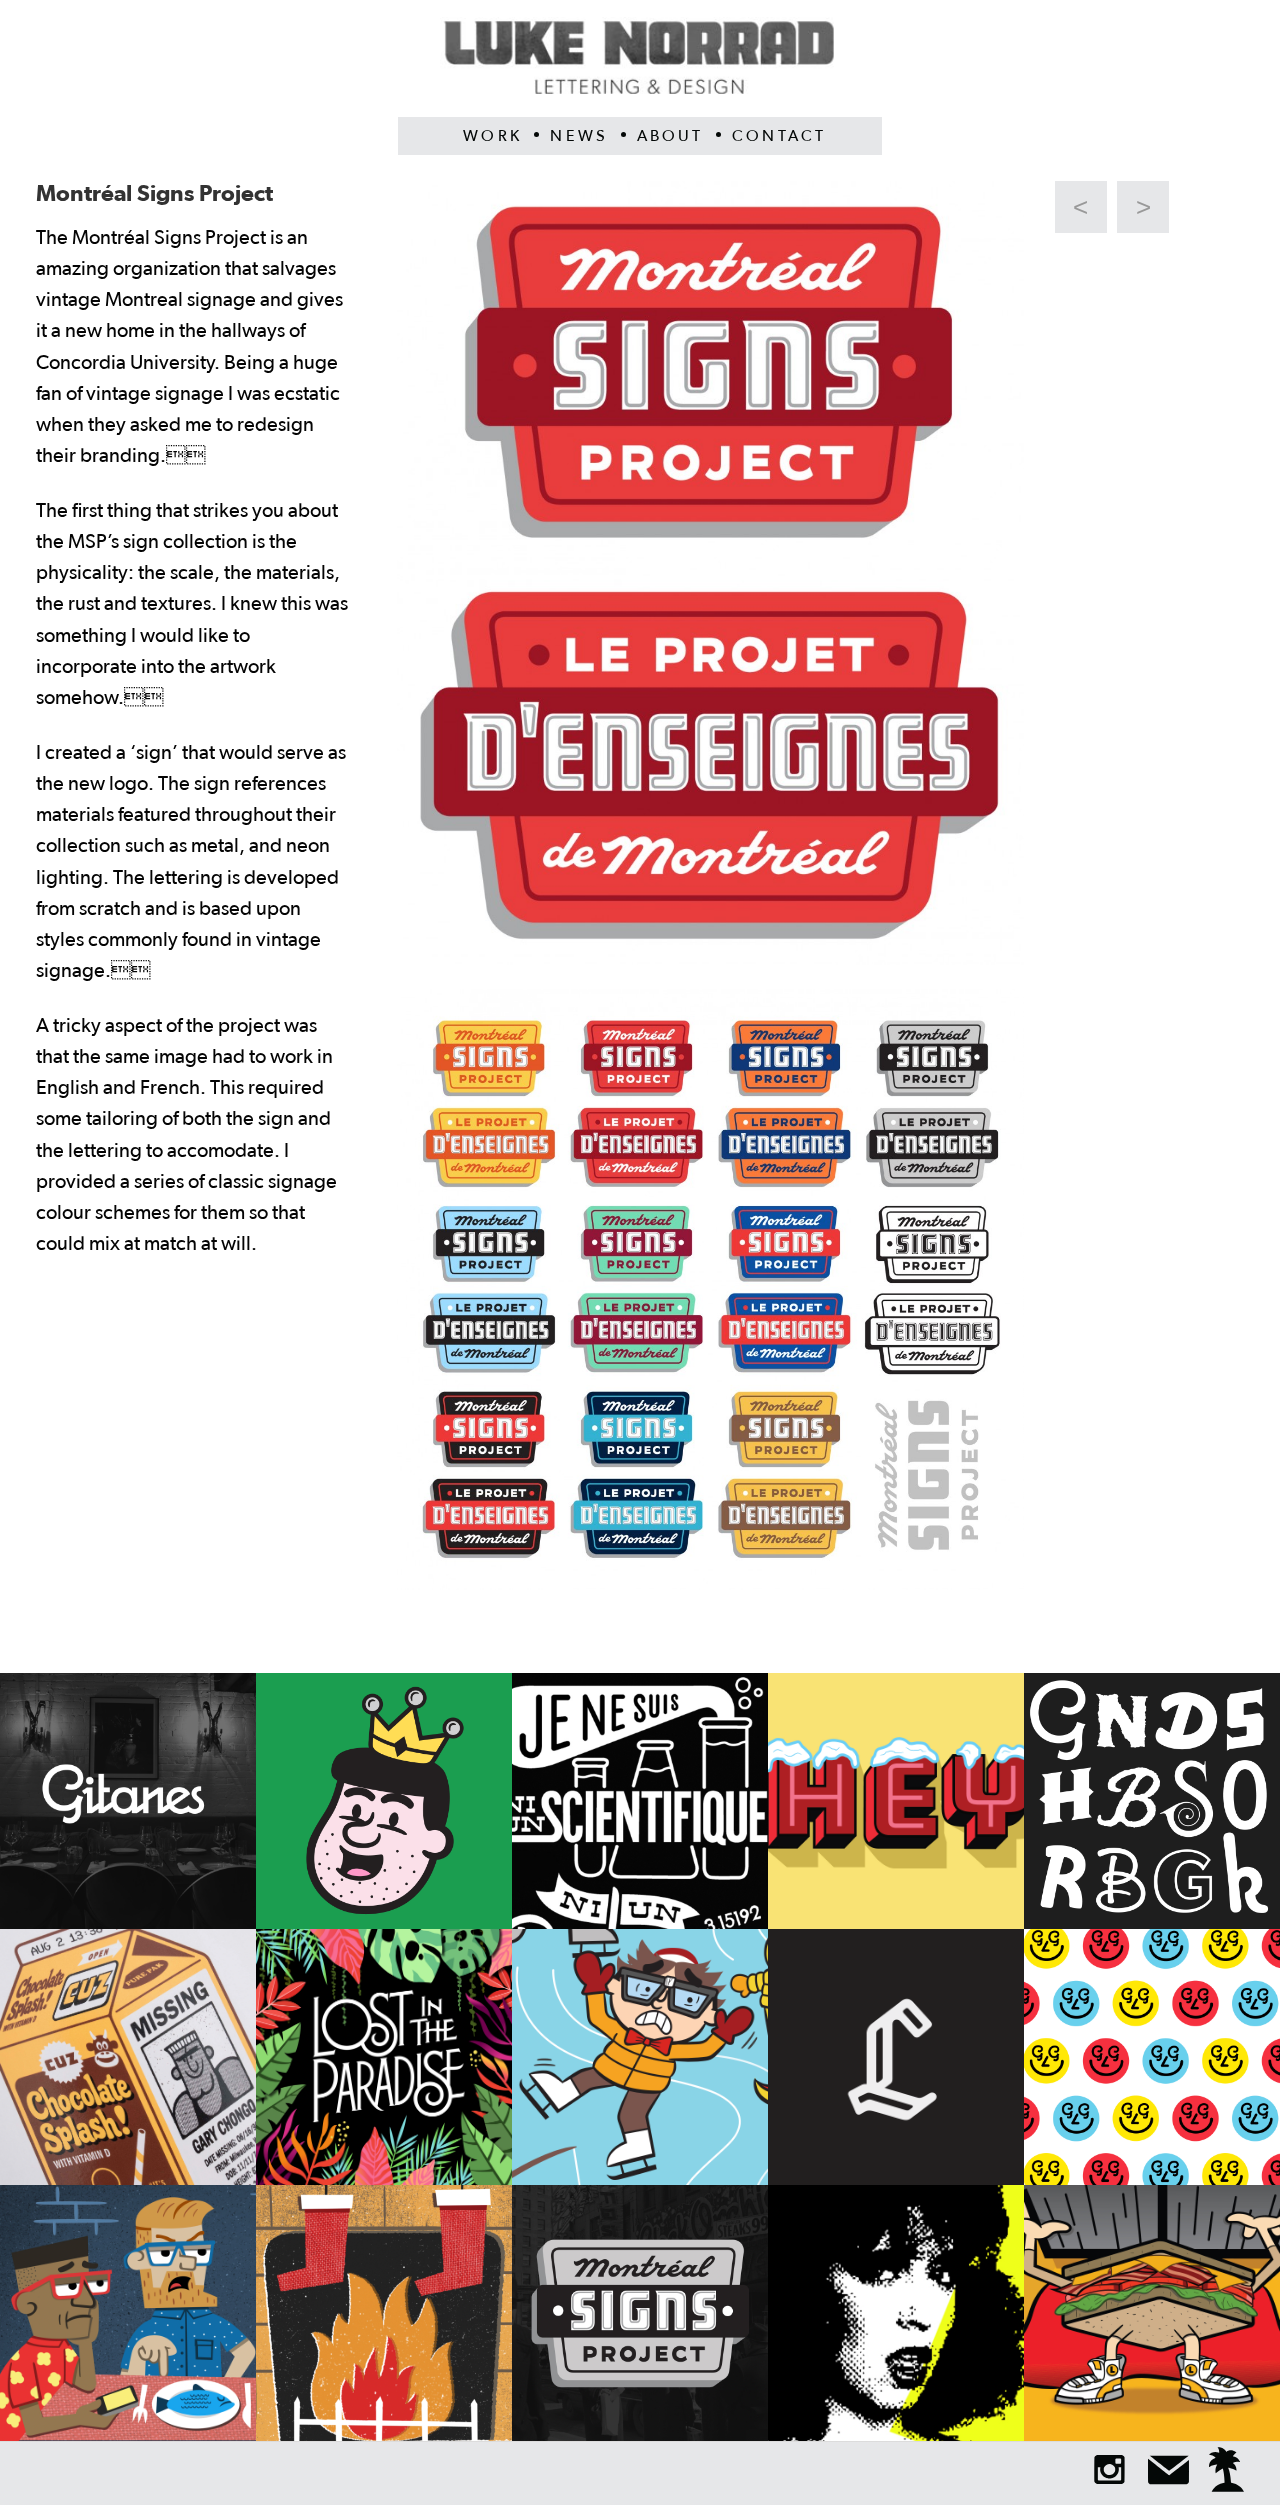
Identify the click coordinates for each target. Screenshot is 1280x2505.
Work (492, 136)
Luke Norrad (640, 67)
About (670, 136)
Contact (779, 136)
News (579, 136)
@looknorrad (1110, 2469)
